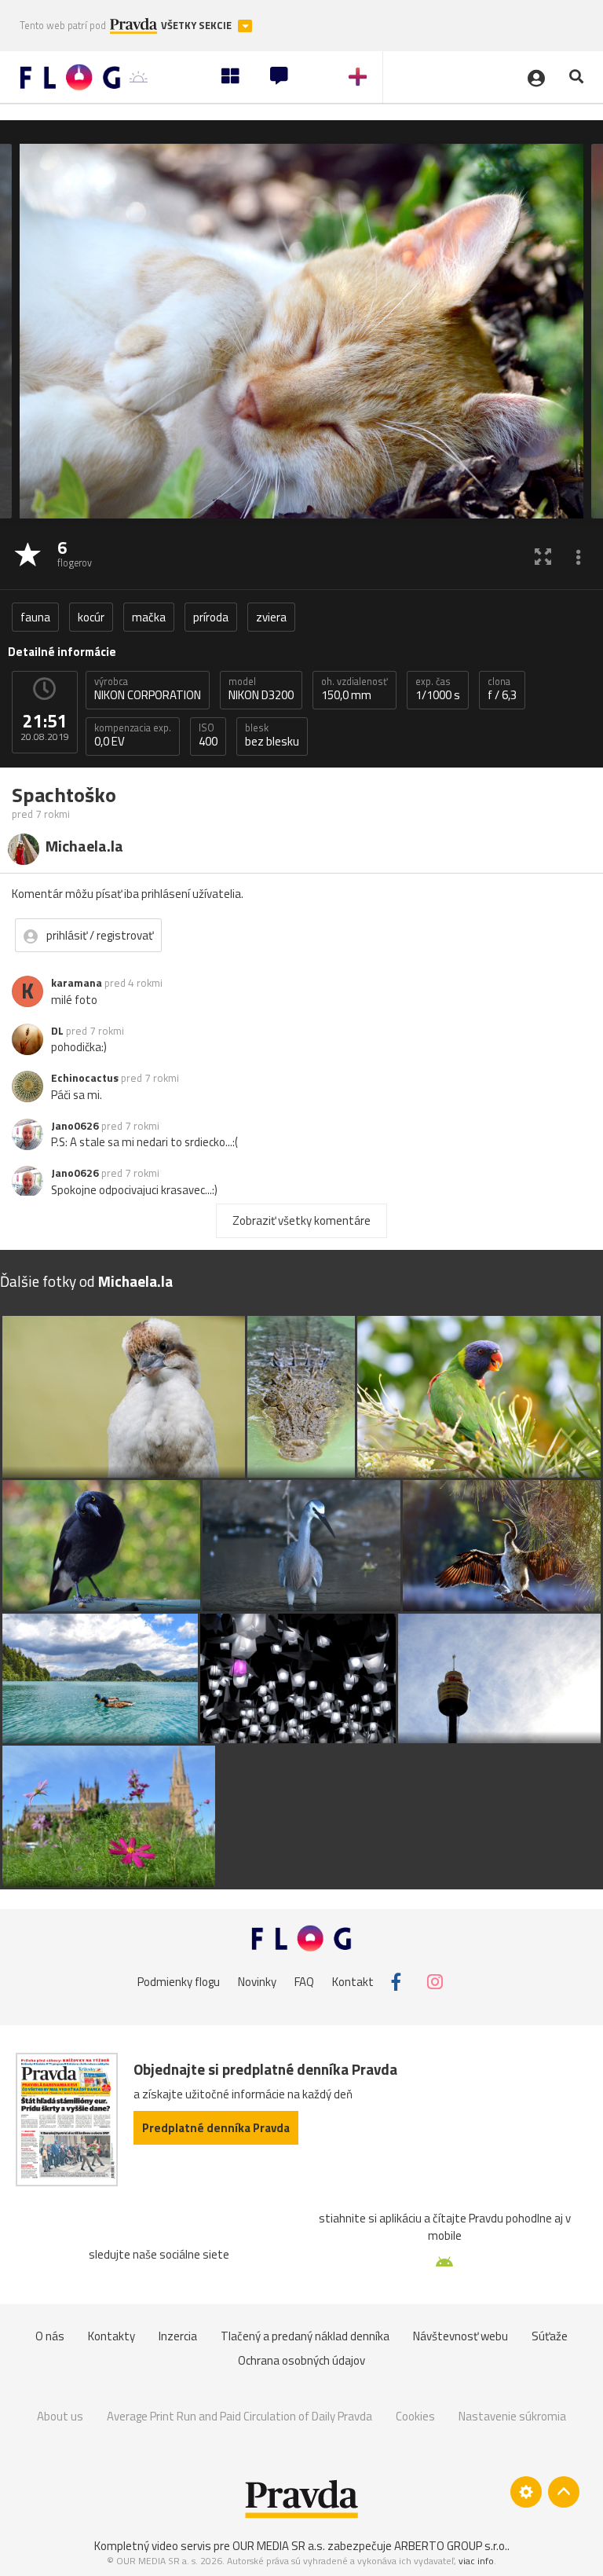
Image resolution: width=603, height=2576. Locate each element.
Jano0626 (75, 1126)
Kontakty (111, 2336)
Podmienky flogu (179, 1982)
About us (60, 2416)
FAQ (304, 1982)
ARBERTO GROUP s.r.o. (451, 2546)
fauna (35, 617)
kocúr (91, 617)
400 (208, 735)
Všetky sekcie (197, 26)
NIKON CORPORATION (148, 689)
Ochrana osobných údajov (301, 2360)
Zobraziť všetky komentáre (301, 1220)
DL (57, 1031)
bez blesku (272, 735)
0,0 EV (133, 735)
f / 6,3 (502, 689)
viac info (476, 2561)
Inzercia (178, 2336)
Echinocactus (85, 1078)
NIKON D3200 (261, 689)
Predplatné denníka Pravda (216, 2128)
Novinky (257, 1982)
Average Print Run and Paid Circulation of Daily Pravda (239, 2416)
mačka (149, 617)
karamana (77, 983)
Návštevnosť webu (460, 2336)
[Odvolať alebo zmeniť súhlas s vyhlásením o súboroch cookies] (526, 2492)
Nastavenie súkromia (512, 2416)
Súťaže (550, 2336)
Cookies (415, 2416)
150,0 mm (354, 689)
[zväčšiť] (543, 556)
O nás (50, 2336)
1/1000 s (438, 689)
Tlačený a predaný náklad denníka (305, 2336)
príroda (211, 617)
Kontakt (353, 1982)
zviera (271, 617)
